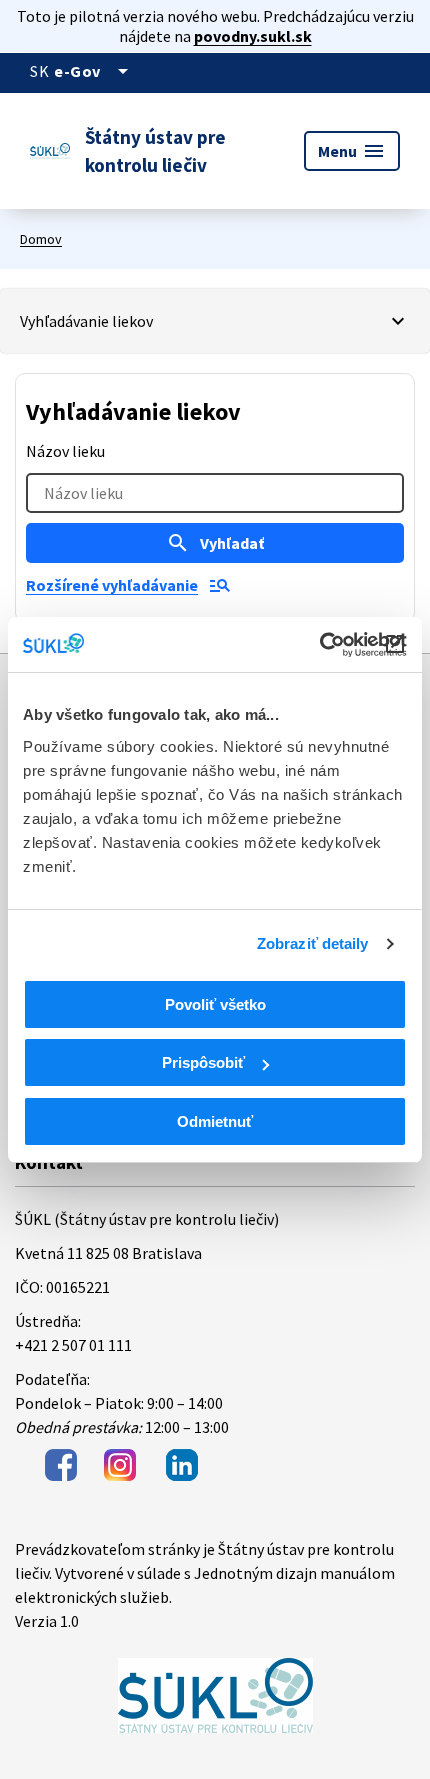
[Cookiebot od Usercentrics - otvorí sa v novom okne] (319, 645)
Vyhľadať (215, 543)
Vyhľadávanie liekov (86, 321)
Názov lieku (65, 451)
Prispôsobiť (203, 1062)
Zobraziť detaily (313, 943)
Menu (352, 151)
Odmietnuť (215, 1121)
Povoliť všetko (215, 1004)
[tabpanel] (215, 498)
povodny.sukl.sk (253, 36)
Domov (41, 239)
